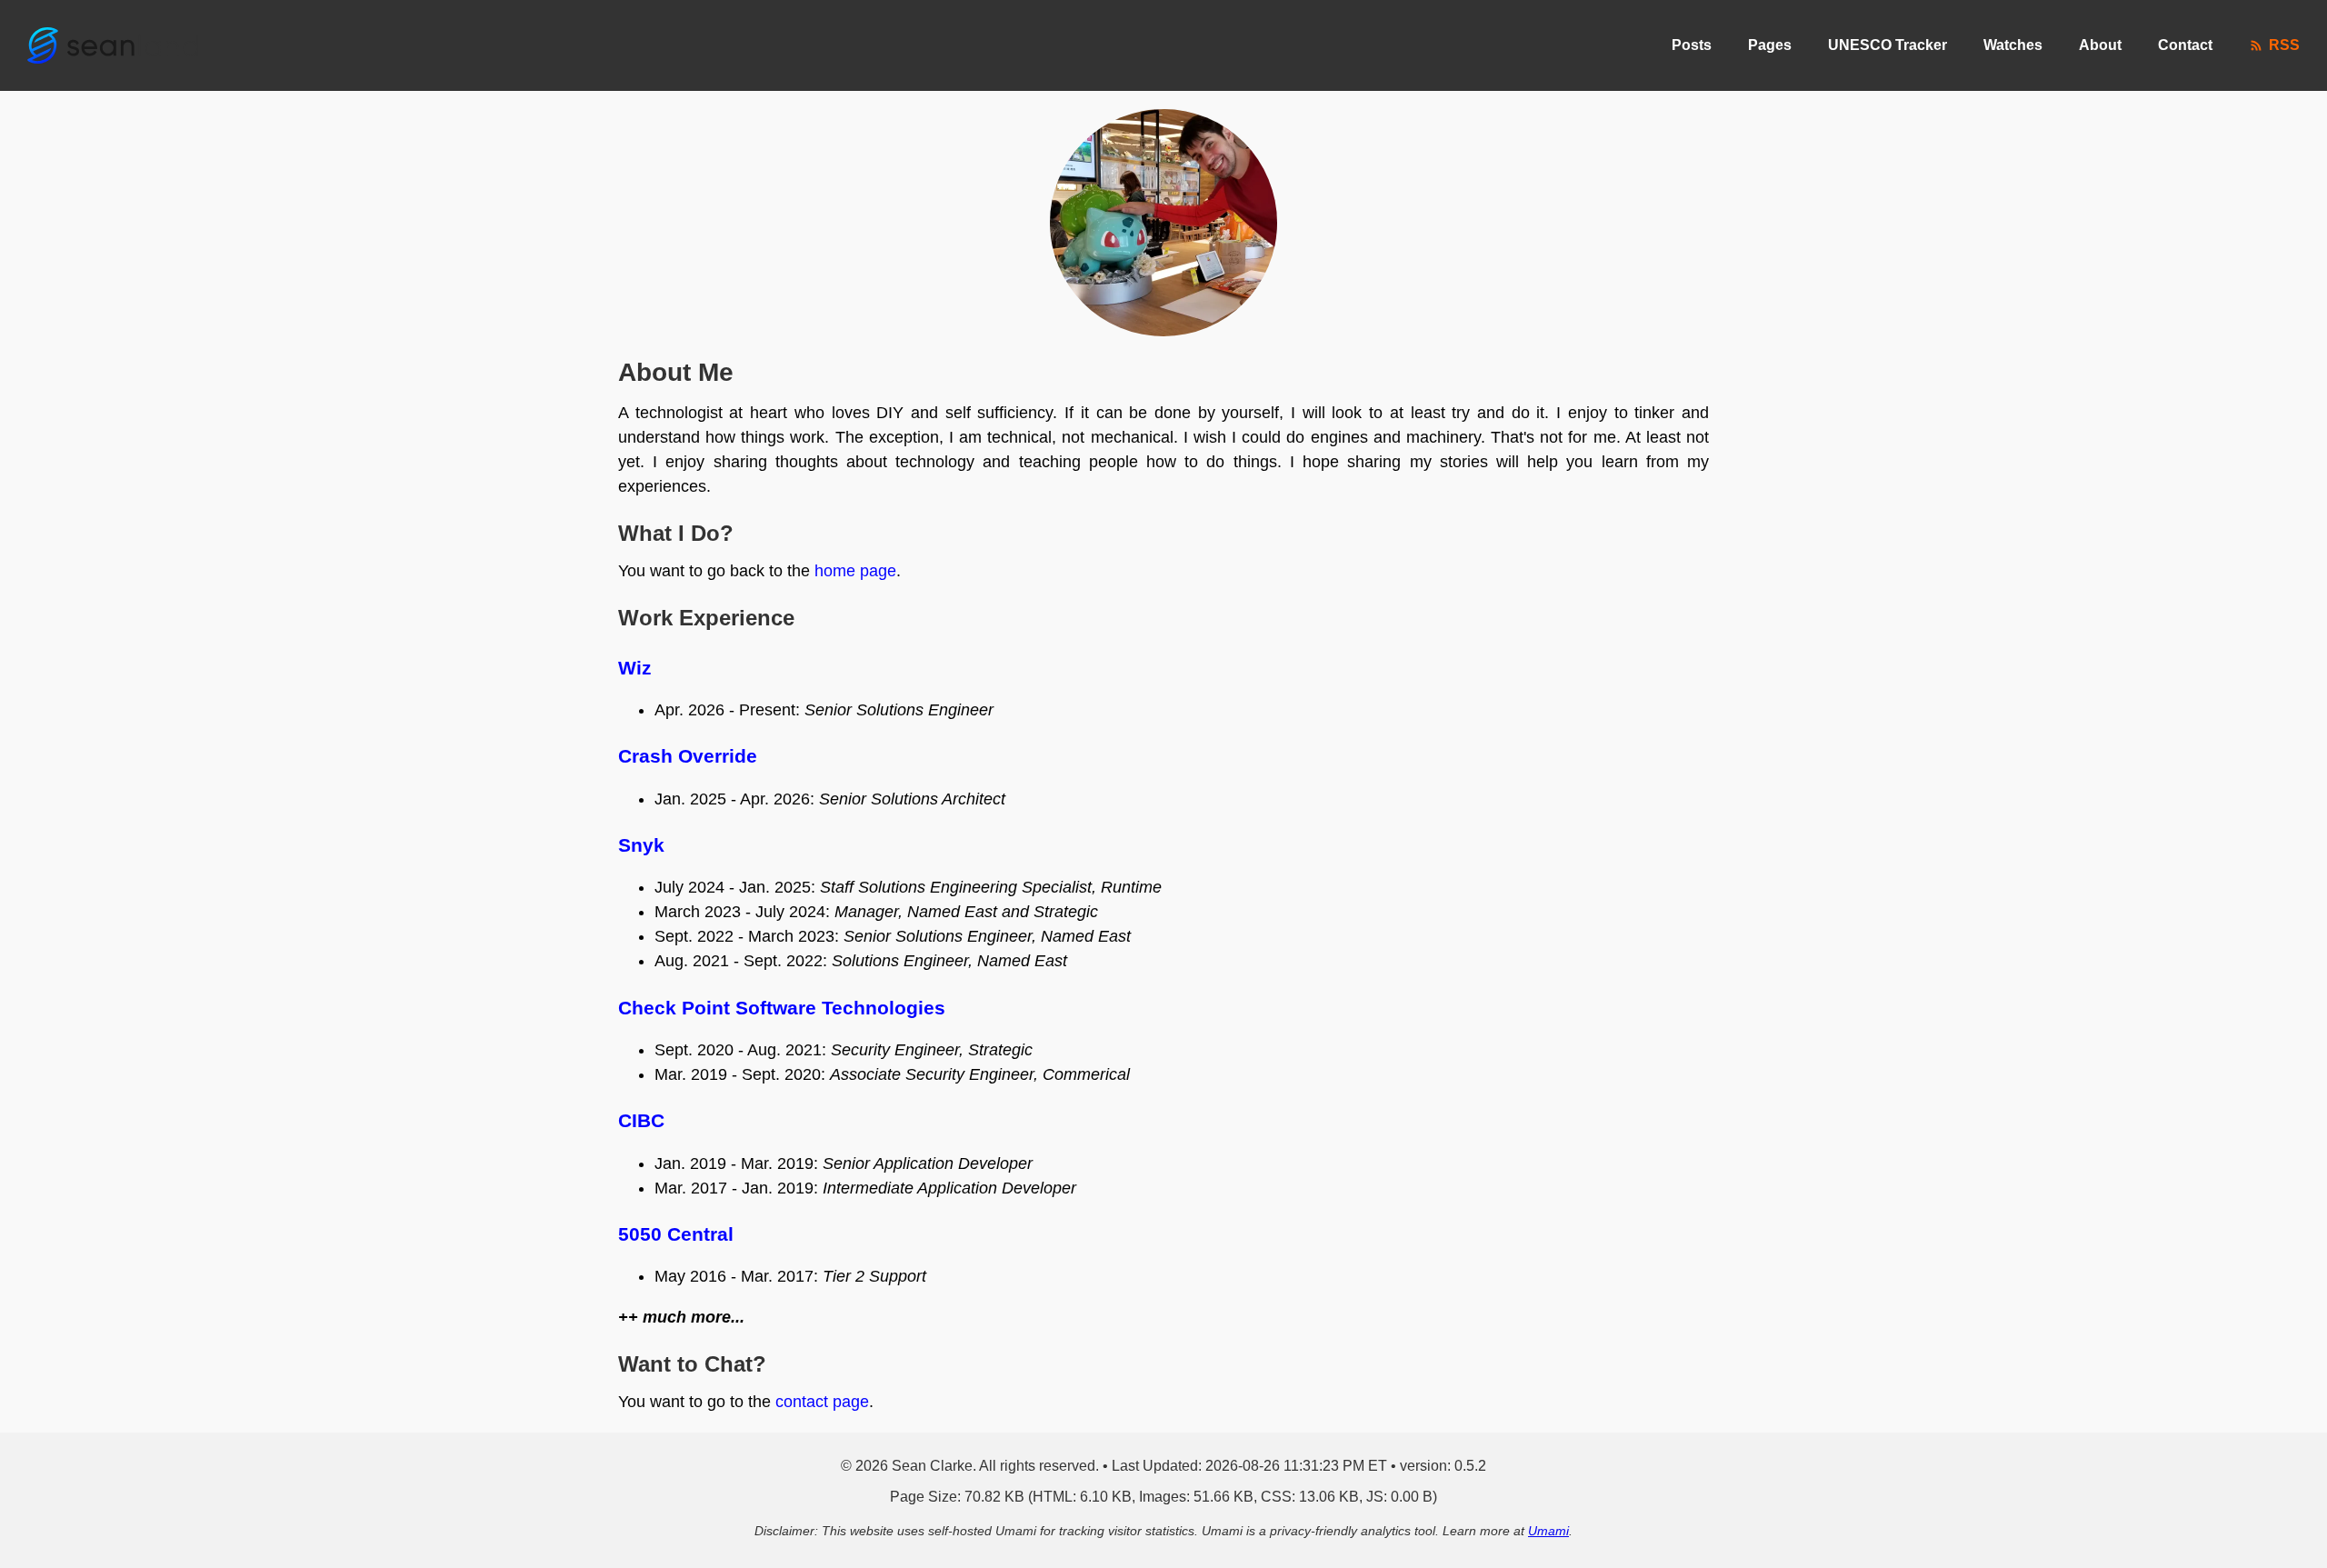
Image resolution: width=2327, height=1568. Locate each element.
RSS (2284, 45)
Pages (1770, 45)
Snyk (641, 845)
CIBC (641, 1120)
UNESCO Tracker (1888, 45)
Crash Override (688, 756)
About (2100, 45)
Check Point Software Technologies (782, 1008)
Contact (2185, 45)
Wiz (635, 668)
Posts (1692, 45)
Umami (1548, 1531)
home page (855, 571)
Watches (2013, 45)
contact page (822, 1402)
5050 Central (676, 1234)
